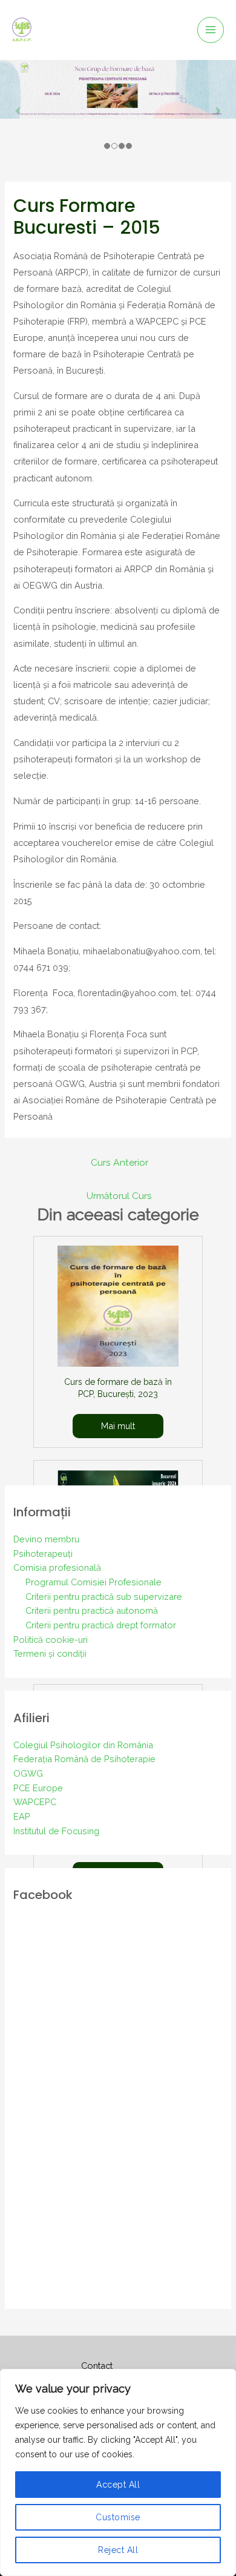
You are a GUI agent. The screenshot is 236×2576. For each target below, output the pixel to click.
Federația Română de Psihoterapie (84, 1759)
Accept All (118, 2485)
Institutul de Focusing (56, 1831)
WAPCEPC (35, 1802)
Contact (97, 2366)
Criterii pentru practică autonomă (92, 1610)
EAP (22, 1816)
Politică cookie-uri (51, 1640)
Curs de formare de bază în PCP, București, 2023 (118, 1388)
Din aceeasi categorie (118, 1215)
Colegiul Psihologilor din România (83, 1745)
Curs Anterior (120, 1162)
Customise (118, 2517)
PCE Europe (38, 1788)
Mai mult (118, 1426)
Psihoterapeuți (43, 1554)
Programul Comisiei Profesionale (93, 1582)
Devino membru (46, 1539)
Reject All (118, 2550)
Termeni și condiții (50, 1653)
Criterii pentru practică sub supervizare (104, 1597)
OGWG (28, 1773)
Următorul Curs (119, 1196)
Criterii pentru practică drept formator (101, 1625)
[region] (118, 2472)
